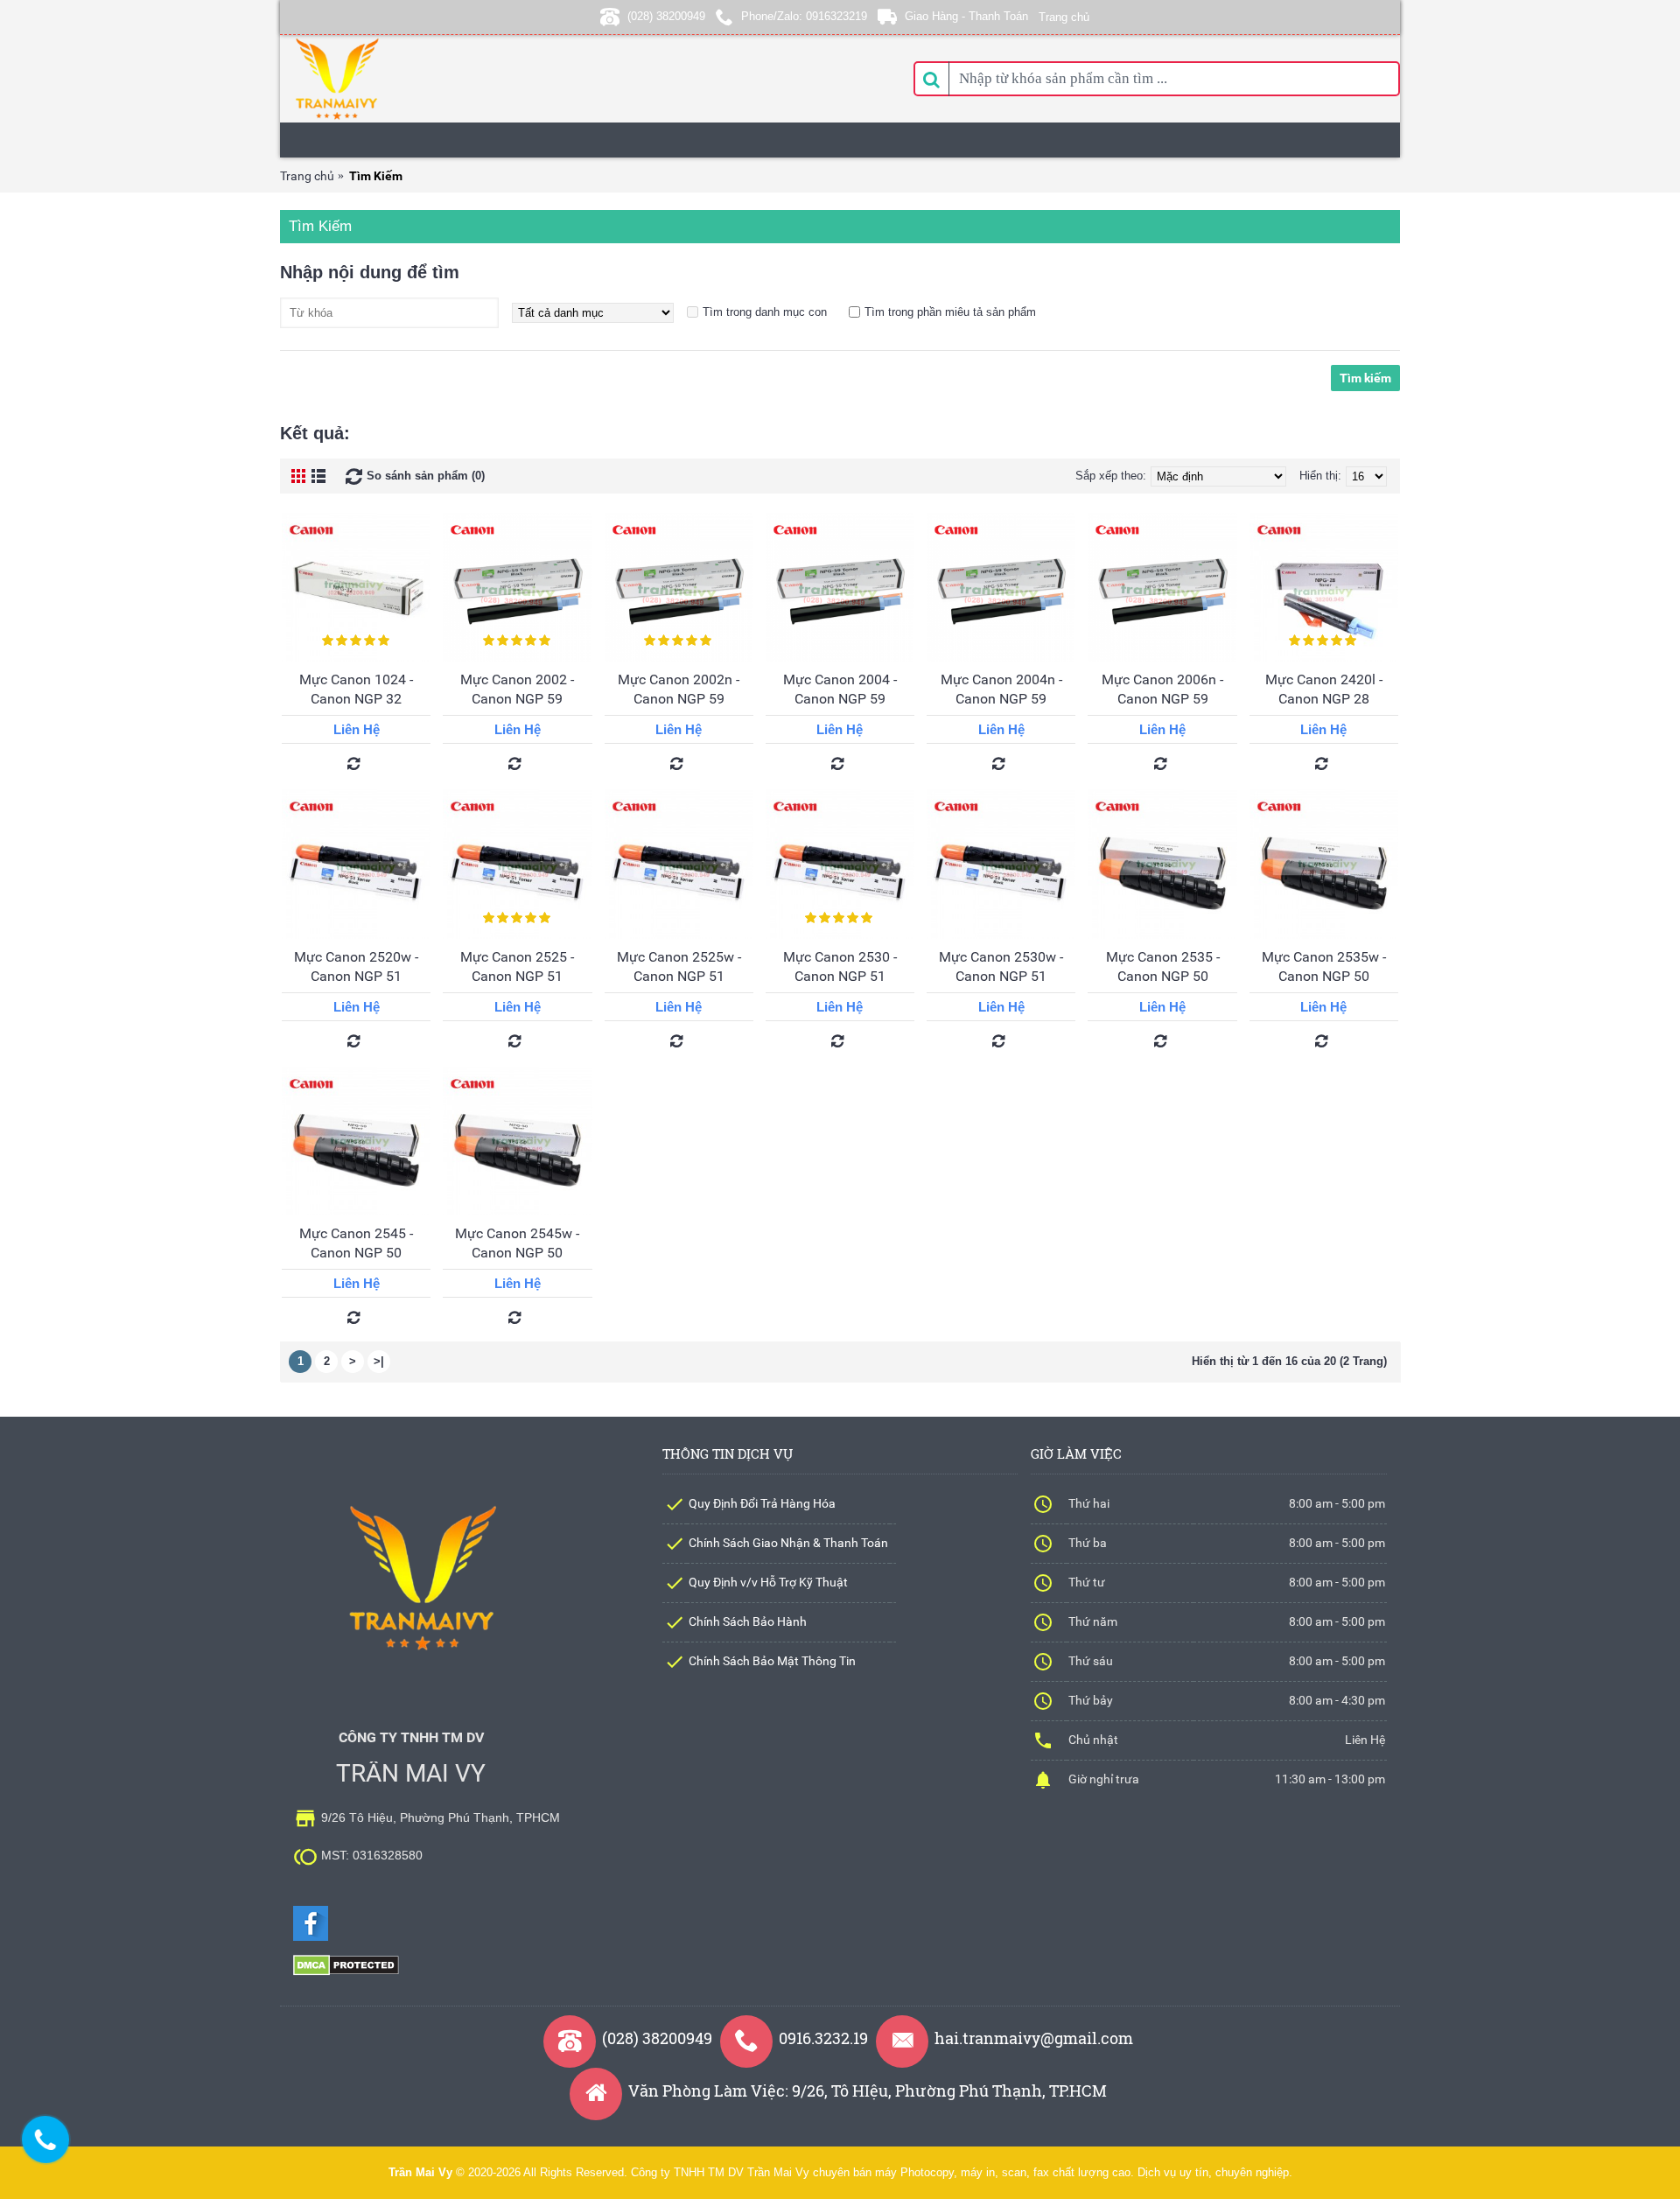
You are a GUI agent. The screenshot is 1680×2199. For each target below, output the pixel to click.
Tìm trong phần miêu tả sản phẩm (950, 312)
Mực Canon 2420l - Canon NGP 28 (1324, 689)
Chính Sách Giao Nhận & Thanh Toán (788, 1543)
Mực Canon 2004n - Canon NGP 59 (1001, 689)
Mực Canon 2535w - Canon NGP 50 (1324, 966)
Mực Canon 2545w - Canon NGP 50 (517, 1243)
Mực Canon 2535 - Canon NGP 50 (1163, 966)
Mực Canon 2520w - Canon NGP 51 (356, 966)
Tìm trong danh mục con (765, 312)
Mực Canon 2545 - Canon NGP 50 (356, 1243)
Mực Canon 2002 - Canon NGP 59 (517, 689)
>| (379, 1361)
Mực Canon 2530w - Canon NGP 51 (1001, 966)
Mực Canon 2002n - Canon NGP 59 (679, 689)
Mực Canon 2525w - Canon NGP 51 (679, 966)
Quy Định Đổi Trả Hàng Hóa (762, 1503)
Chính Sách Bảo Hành (748, 1621)
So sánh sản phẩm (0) (426, 476)
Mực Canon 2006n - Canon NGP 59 (1162, 689)
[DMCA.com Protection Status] (346, 1972)
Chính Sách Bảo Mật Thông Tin (772, 1661)
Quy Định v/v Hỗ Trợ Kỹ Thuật (768, 1582)
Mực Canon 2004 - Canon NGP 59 (840, 689)
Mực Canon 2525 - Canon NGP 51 (517, 966)
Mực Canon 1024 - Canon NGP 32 (356, 689)
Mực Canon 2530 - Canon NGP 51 (840, 966)
